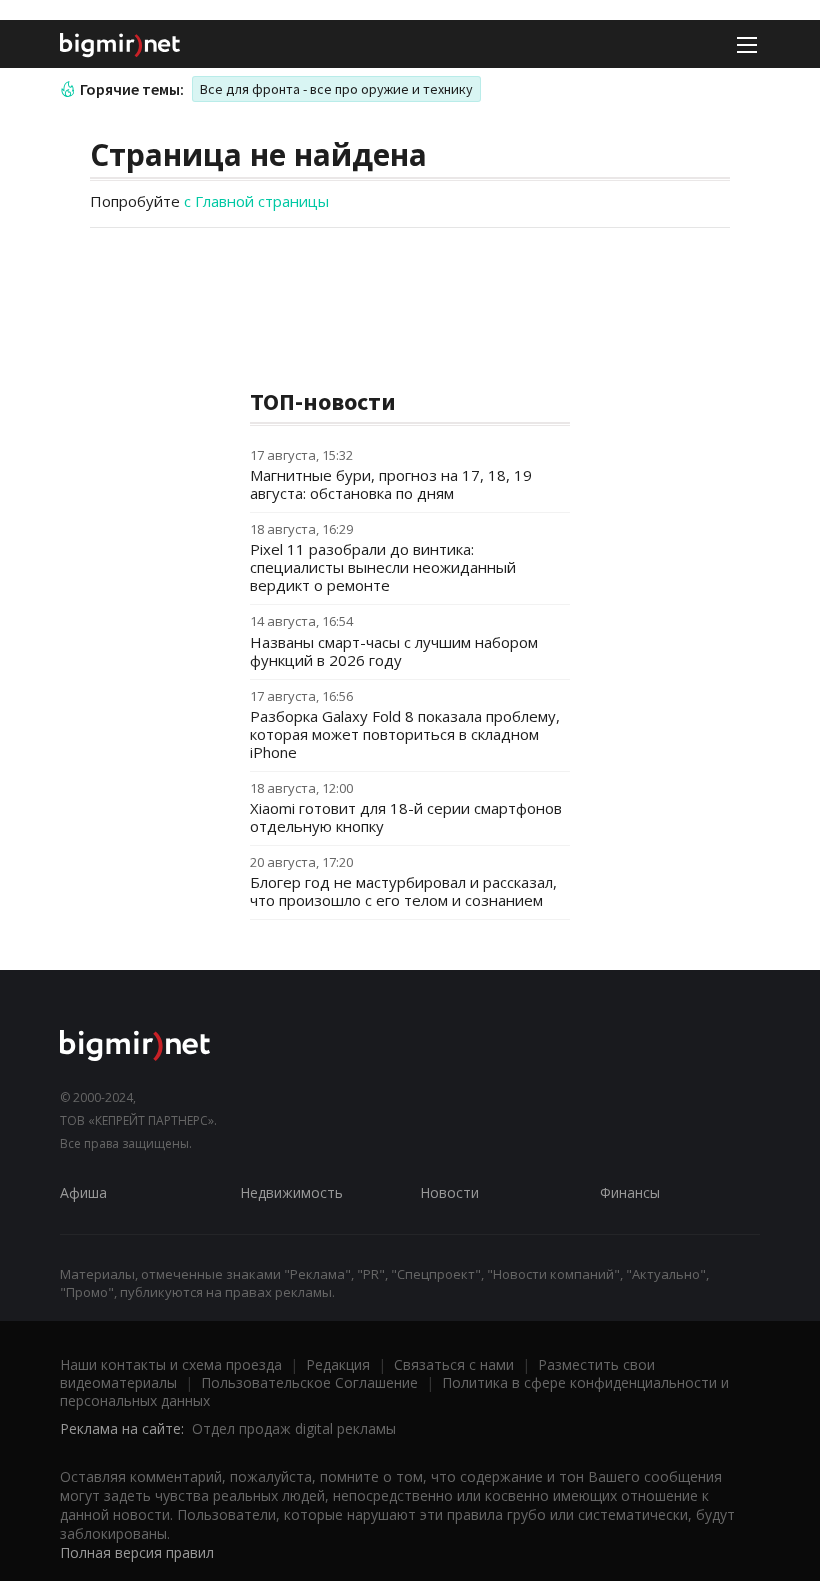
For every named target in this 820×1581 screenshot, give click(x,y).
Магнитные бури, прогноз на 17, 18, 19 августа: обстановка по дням (391, 484)
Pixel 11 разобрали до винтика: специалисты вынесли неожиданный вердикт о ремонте (383, 567)
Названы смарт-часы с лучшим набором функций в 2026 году (394, 651)
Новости (449, 1192)
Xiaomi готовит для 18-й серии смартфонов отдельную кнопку (406, 817)
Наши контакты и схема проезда (171, 1364)
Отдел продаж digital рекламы (294, 1428)
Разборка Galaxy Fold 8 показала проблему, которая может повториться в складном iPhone (405, 734)
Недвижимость (291, 1192)
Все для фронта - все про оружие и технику (336, 89)
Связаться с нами (454, 1364)
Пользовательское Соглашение (309, 1382)
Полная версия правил (137, 1552)
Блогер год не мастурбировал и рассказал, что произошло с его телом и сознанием (403, 891)
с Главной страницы (256, 201)
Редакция (338, 1364)
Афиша (83, 1192)
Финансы (630, 1192)
